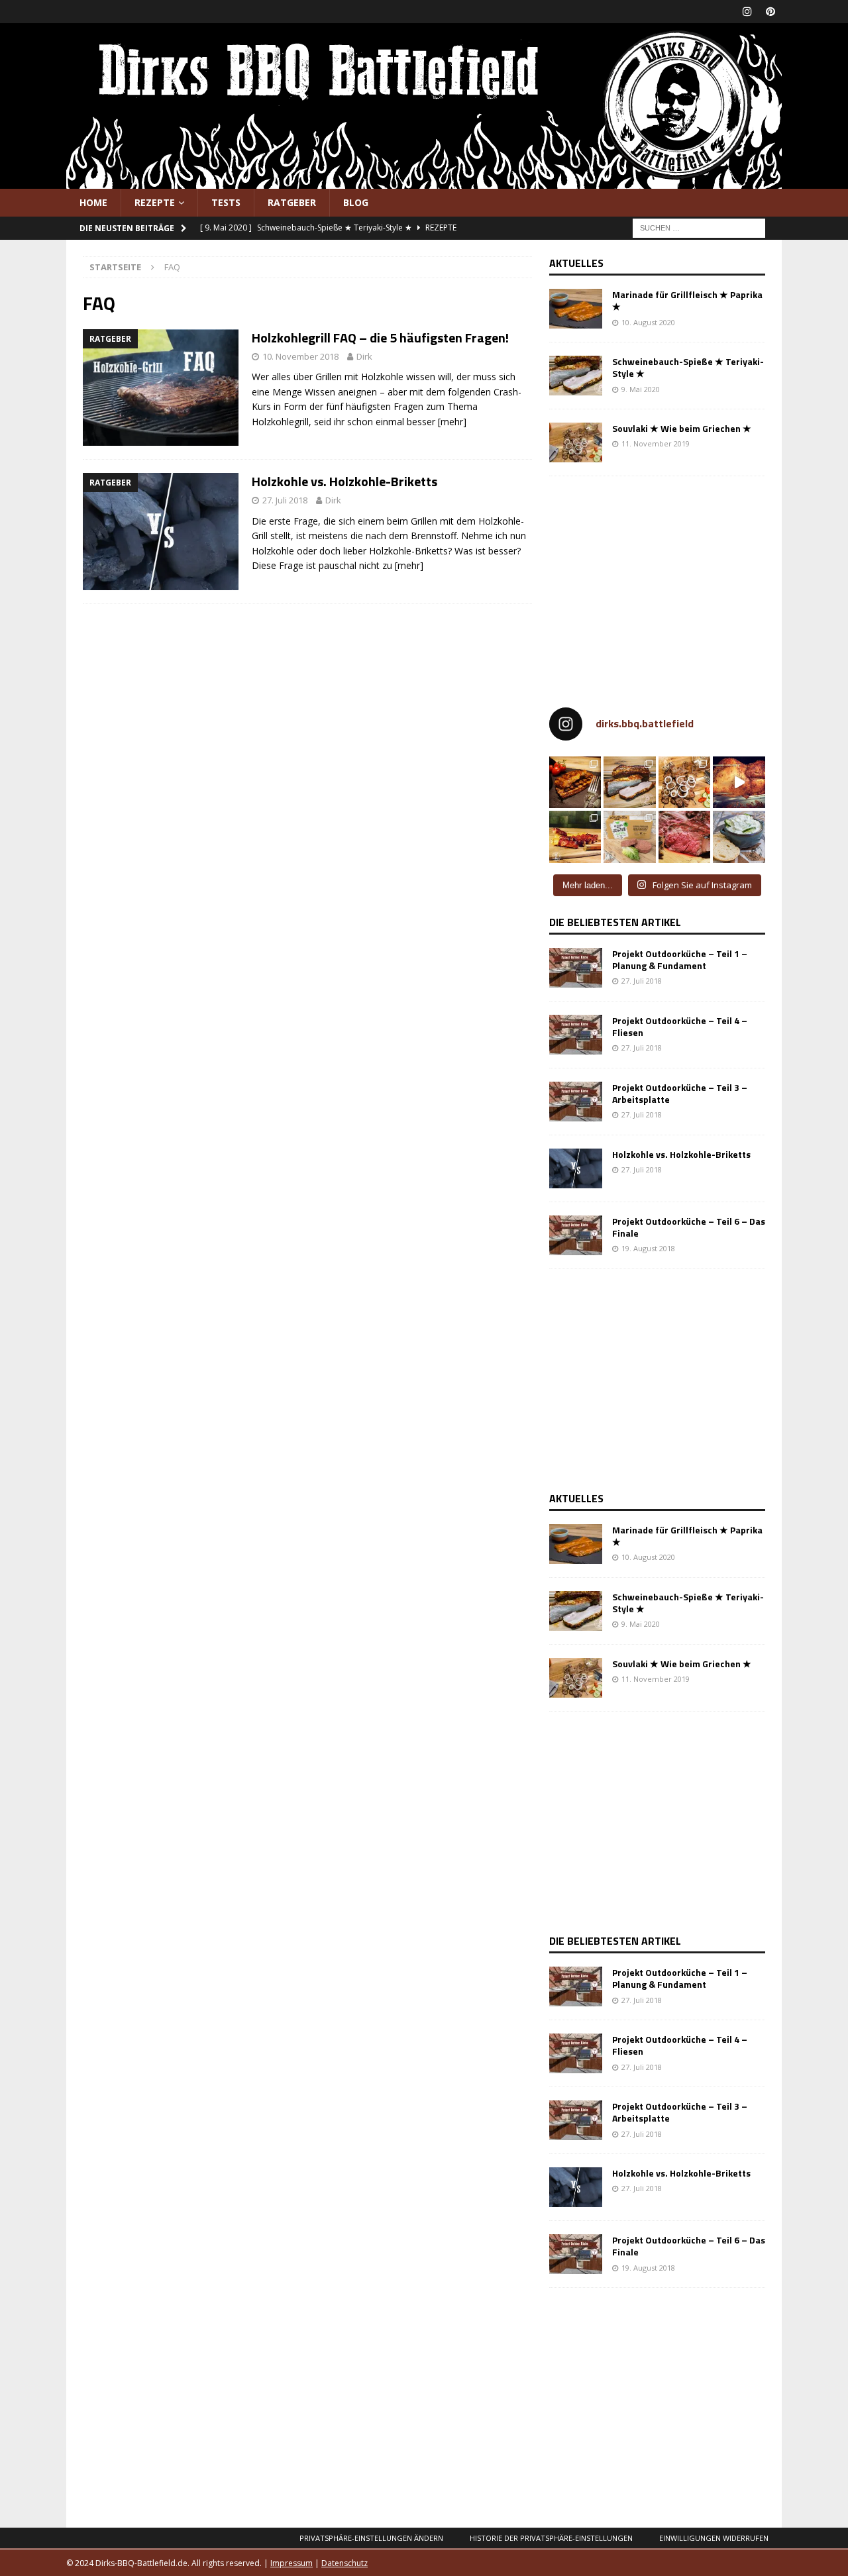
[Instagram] (747, 12)
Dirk (364, 356)
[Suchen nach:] (699, 228)
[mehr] (452, 422)
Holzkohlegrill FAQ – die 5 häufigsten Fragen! (380, 337)
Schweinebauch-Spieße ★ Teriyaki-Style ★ (688, 367)
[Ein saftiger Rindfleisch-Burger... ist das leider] (630, 837)
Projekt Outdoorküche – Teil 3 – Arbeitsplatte (680, 1093)
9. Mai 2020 (641, 389)
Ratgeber (292, 202)
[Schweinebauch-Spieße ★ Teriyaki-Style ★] (576, 376)
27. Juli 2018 (285, 500)
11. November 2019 (656, 443)
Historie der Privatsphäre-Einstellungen (551, 2538)
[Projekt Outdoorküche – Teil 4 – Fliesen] (576, 1035)
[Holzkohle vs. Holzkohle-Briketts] (576, 1168)
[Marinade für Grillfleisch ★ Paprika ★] (576, 309)
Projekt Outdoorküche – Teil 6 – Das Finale (689, 1227)
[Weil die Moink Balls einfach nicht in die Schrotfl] (575, 837)
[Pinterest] (770, 12)
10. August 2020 (648, 322)
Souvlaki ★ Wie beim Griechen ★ (682, 428)
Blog (356, 202)
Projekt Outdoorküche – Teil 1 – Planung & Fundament (680, 959)
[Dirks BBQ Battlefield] (424, 181)
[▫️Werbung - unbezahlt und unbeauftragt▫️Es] (575, 783)
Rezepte (155, 202)
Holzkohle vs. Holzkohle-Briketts (344, 481)
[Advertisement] (661, 586)
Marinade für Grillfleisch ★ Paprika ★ (687, 300)
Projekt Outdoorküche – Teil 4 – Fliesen (680, 1026)
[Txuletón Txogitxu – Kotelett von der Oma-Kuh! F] (685, 837)
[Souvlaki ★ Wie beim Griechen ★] (576, 442)
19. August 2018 (648, 1248)
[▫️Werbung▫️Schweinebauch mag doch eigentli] (630, 783)
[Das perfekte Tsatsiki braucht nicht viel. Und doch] (739, 837)
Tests (226, 202)
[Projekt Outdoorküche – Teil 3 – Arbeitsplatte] (576, 1102)
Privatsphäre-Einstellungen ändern (371, 2538)
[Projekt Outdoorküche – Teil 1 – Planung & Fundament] (576, 968)
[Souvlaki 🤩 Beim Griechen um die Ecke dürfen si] (685, 783)
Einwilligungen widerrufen (714, 2538)
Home (93, 202)
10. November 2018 (300, 356)
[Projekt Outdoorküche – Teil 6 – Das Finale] (576, 1235)
